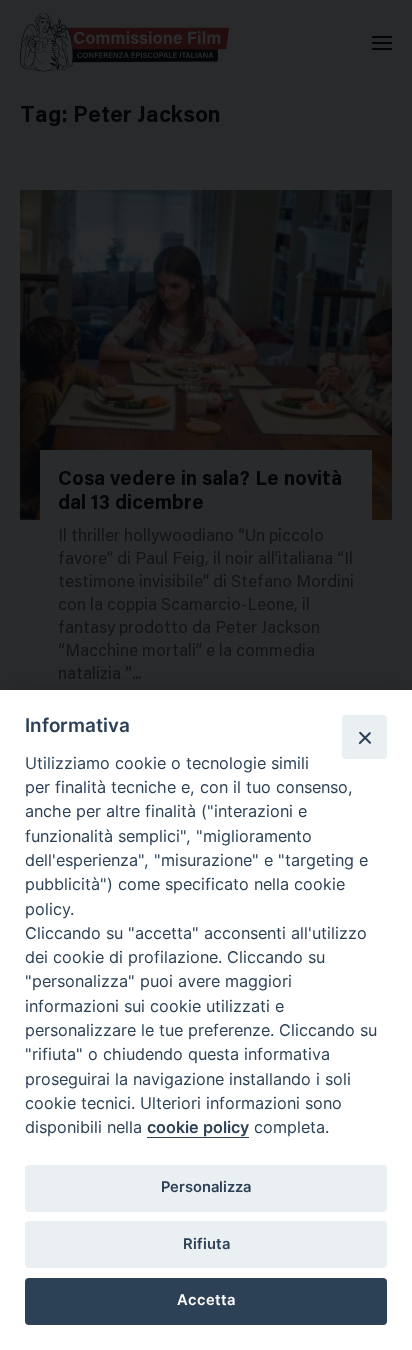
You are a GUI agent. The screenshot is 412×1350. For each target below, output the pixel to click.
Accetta (206, 1300)
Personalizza (206, 1187)
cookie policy (198, 1127)
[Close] (364, 737)
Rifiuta (206, 1244)
